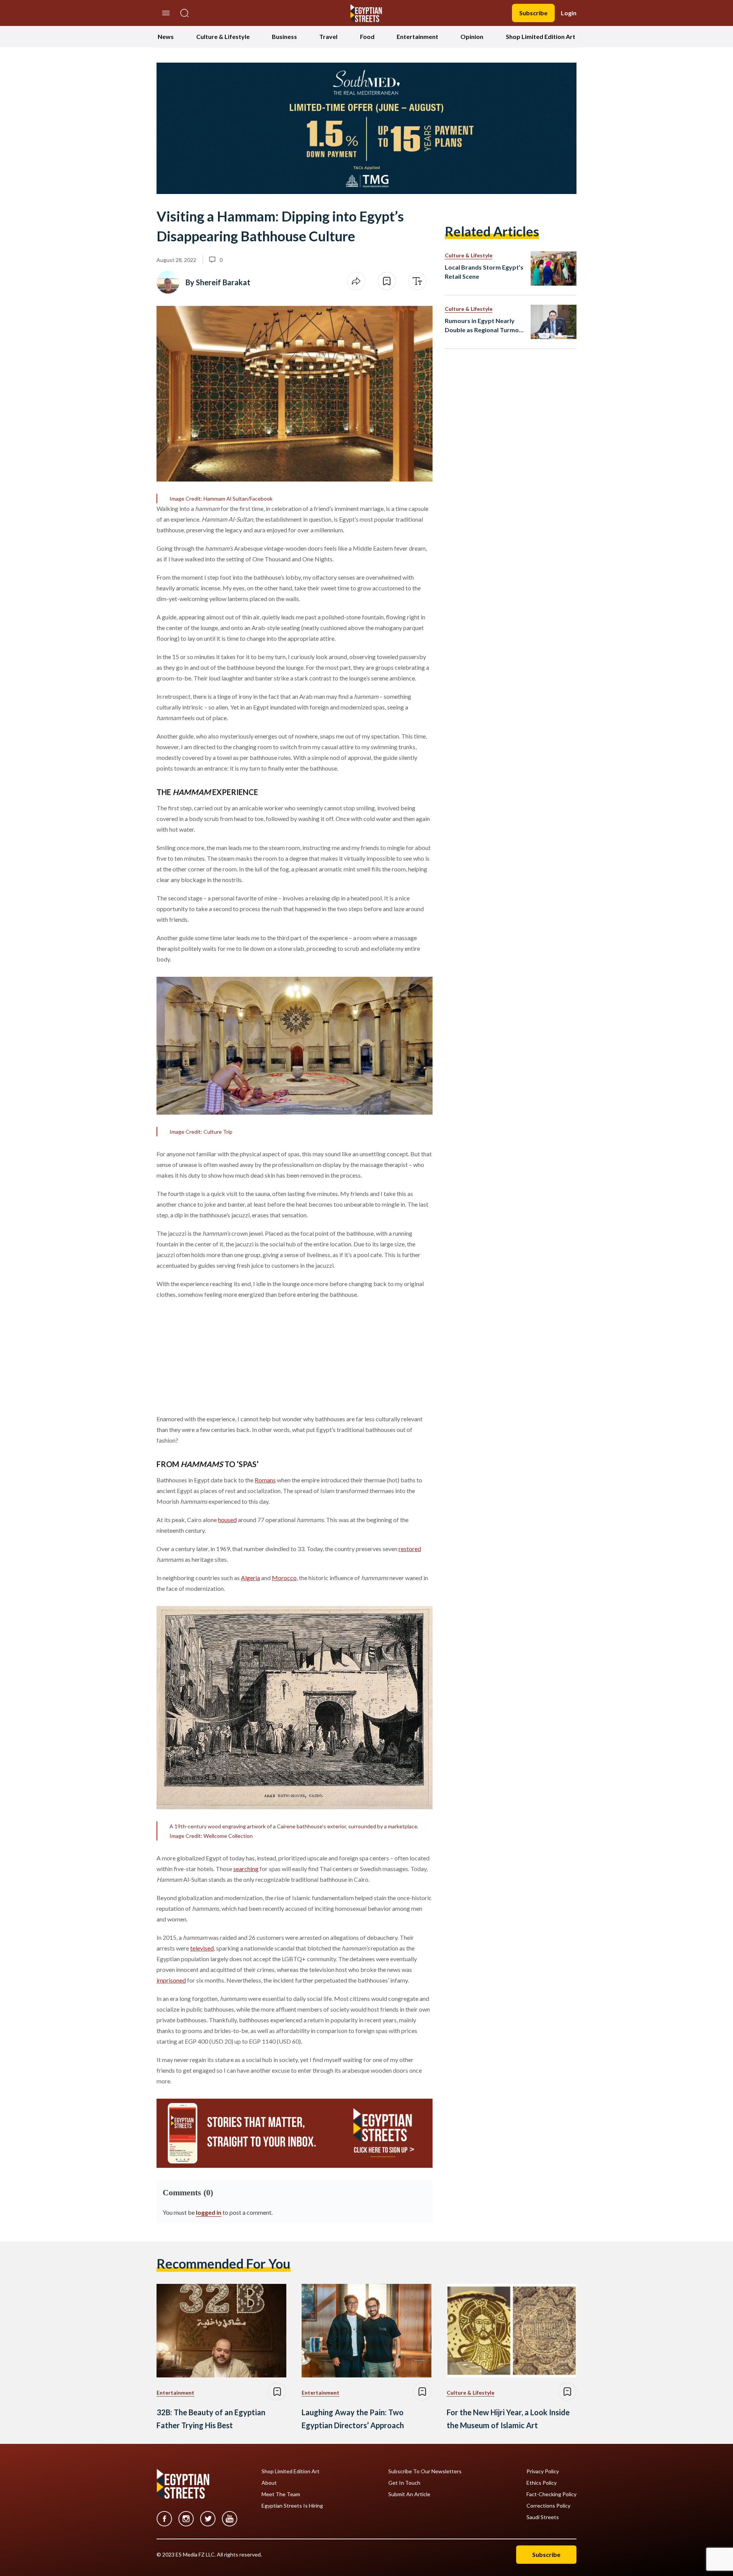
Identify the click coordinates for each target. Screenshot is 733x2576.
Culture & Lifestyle (223, 36)
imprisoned (171, 1980)
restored (410, 1549)
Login (569, 13)
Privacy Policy (543, 2471)
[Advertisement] (215, 1355)
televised (202, 1948)
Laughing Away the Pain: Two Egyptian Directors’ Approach (353, 2419)
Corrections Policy (548, 2506)
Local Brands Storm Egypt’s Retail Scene (484, 272)
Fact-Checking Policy (551, 2494)
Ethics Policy (542, 2483)
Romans (265, 1480)
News (166, 36)
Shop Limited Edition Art (541, 36)
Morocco (284, 1578)
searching (246, 1869)
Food (367, 36)
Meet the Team (281, 2494)
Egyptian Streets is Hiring (292, 2506)
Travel (328, 36)
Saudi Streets (543, 2517)
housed (227, 1520)
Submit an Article (409, 2494)
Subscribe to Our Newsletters (425, 2471)
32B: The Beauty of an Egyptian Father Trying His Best (211, 2419)
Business (284, 36)
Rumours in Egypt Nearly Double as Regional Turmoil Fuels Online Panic (483, 326)
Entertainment (417, 36)
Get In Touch (404, 2483)
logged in (209, 2212)
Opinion (472, 36)
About (269, 2483)
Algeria (250, 1578)
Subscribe (533, 13)
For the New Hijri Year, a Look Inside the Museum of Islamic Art (508, 2419)
